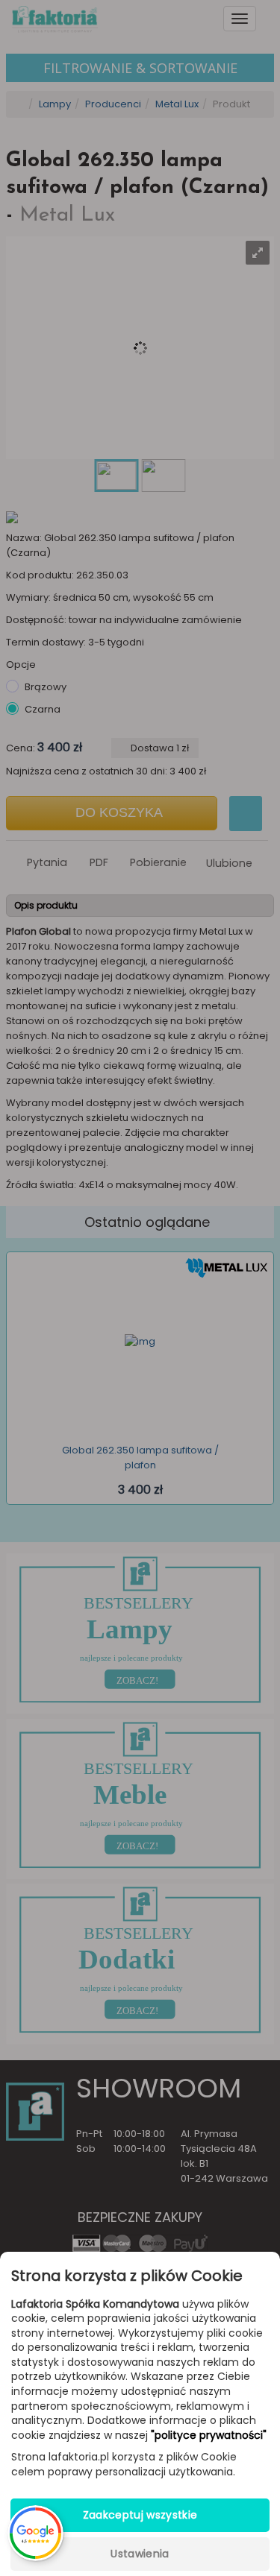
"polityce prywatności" (209, 2435)
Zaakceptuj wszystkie (140, 2515)
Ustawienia (140, 2554)
